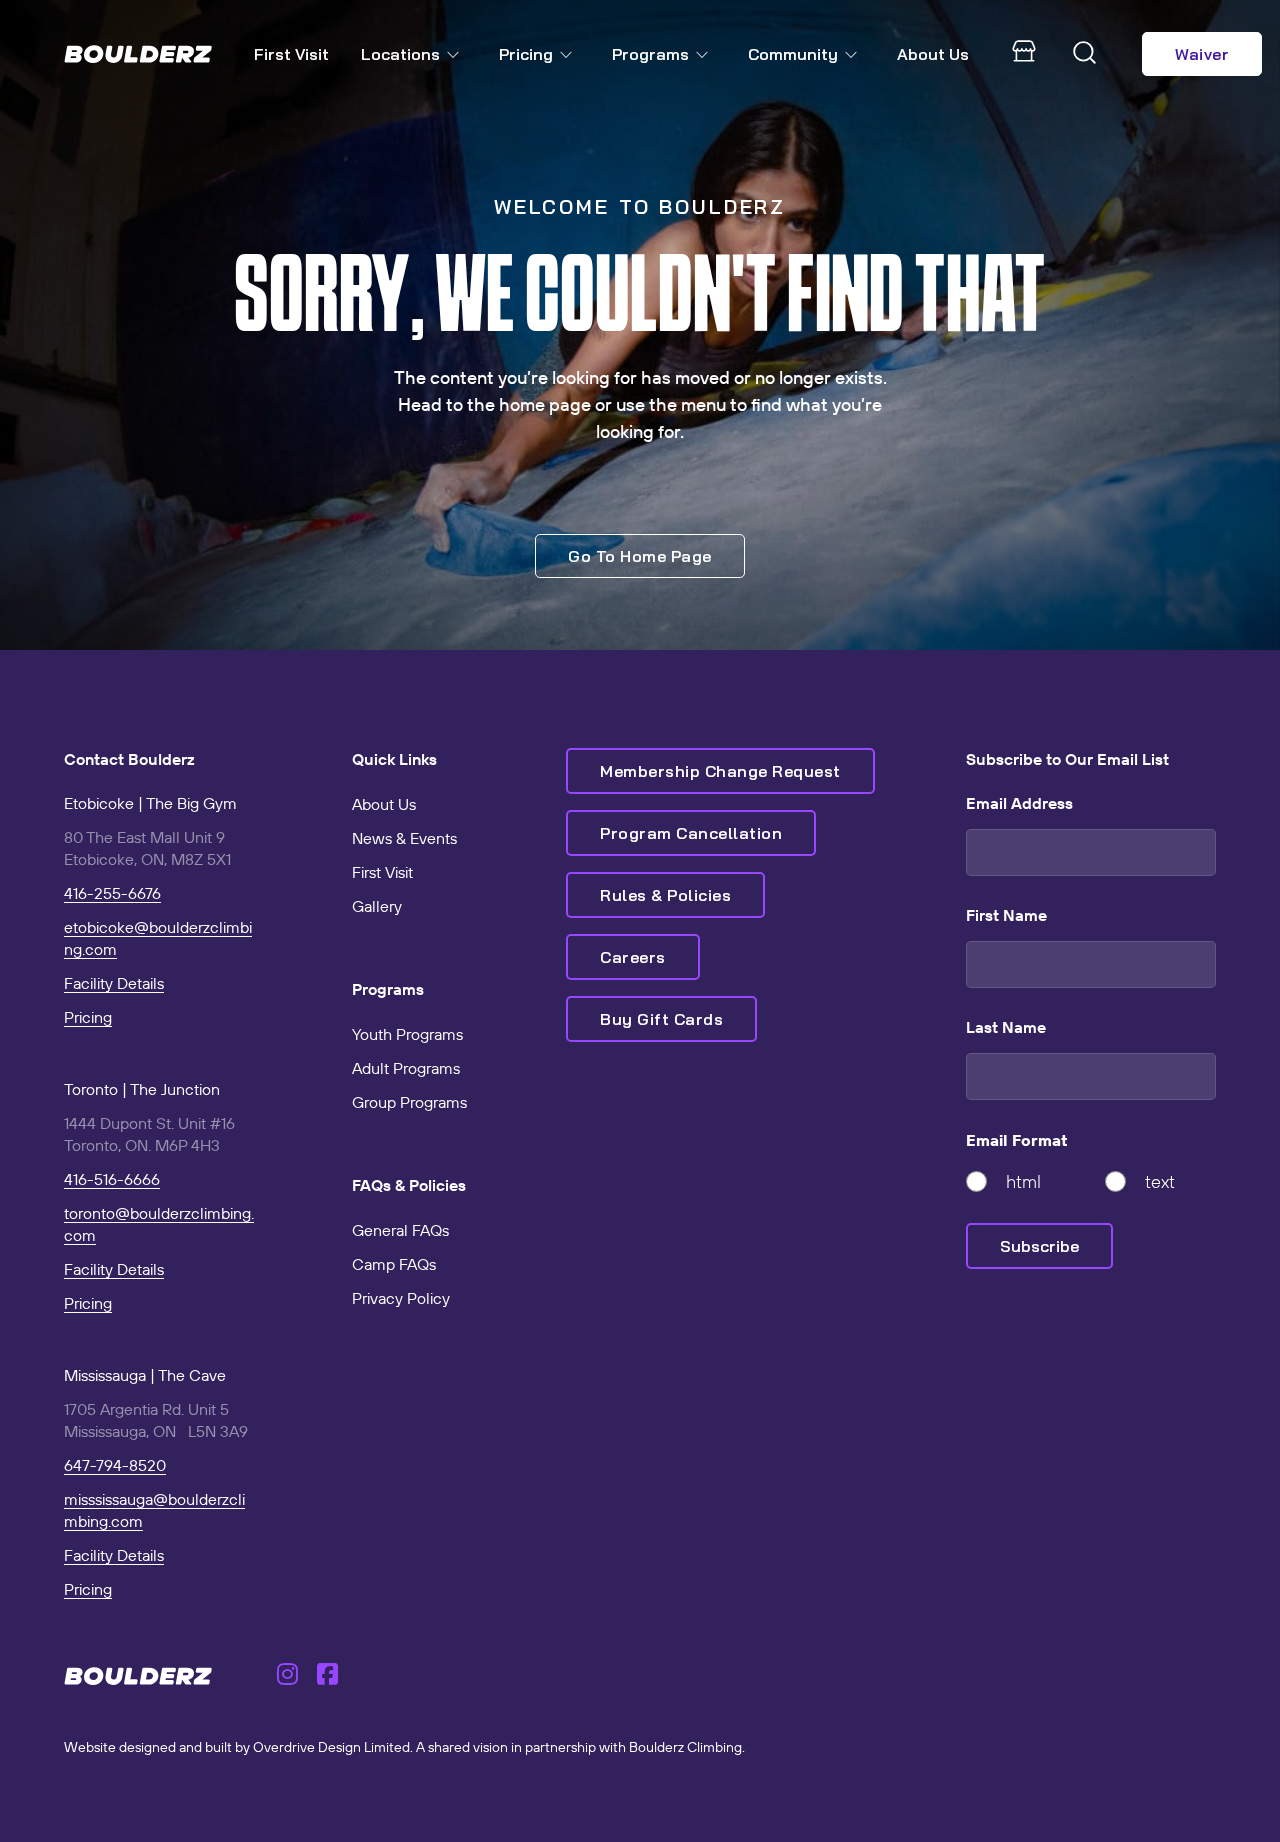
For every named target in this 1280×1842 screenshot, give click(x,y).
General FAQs (400, 1230)
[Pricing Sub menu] (570, 54)
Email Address (1019, 803)
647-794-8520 (115, 1465)
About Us (933, 54)
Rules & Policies (665, 895)
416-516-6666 (112, 1179)
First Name (1006, 915)
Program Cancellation (691, 833)
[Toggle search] (1085, 54)
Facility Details (114, 983)
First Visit (291, 54)
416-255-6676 (112, 893)
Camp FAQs (394, 1264)
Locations (400, 54)
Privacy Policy (401, 1298)
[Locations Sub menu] (457, 54)
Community (793, 54)
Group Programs (409, 1102)
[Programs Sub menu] (706, 54)
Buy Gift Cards (661, 1019)
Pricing (526, 54)
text (1160, 1181)
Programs (650, 54)
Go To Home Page (640, 556)
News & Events (404, 838)
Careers (633, 957)
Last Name (1006, 1027)
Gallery (377, 906)
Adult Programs (406, 1068)
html (1023, 1181)
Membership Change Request (720, 771)
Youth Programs (407, 1034)
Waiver (1202, 54)
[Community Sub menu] (855, 54)
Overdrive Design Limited (331, 1747)
